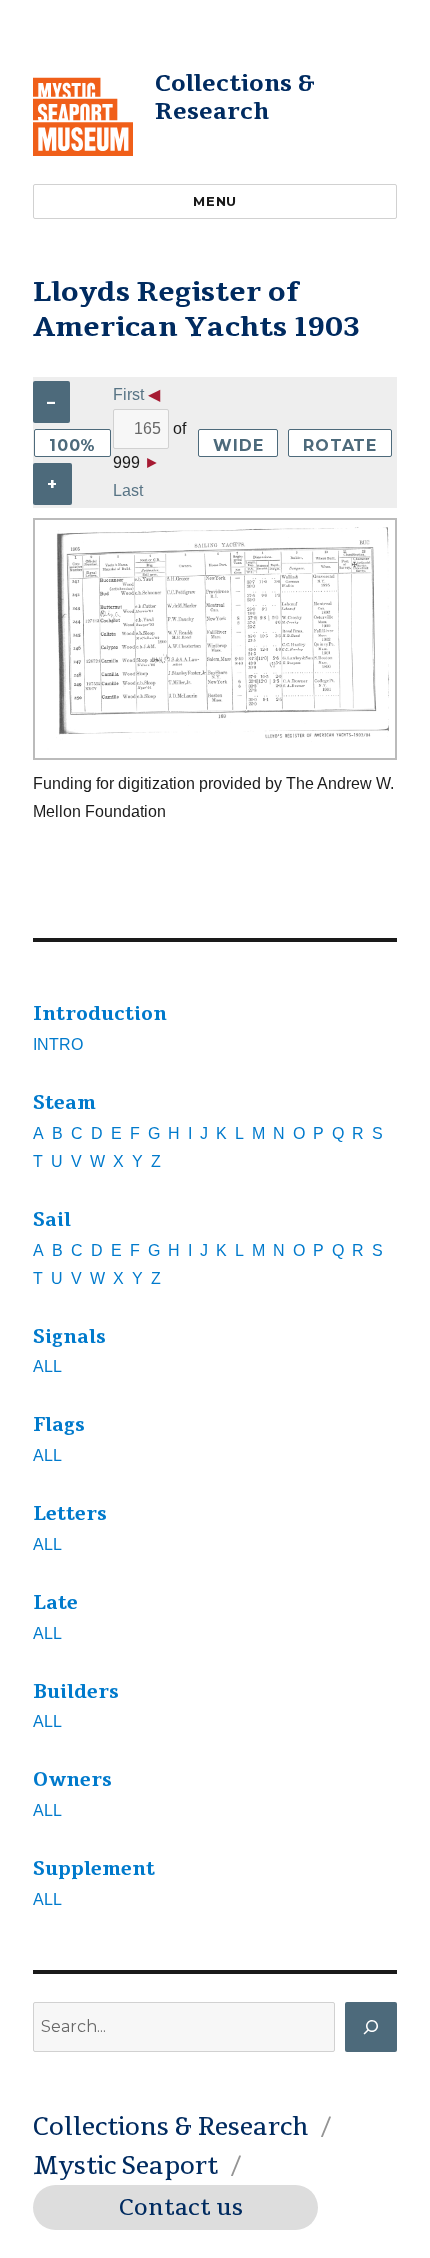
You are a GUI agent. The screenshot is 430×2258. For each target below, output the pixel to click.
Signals (69, 1337)
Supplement (94, 1869)
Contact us (181, 2208)
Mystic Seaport (125, 2166)
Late (55, 1603)
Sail (52, 1220)
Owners (72, 1780)
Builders (76, 1692)
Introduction (100, 1014)
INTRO (58, 1044)
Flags (59, 1425)
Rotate (340, 445)
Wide (238, 445)
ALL (47, 1366)
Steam (64, 1103)
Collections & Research (235, 97)
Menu (214, 201)
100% (72, 445)
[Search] (371, 2027)
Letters (70, 1514)
